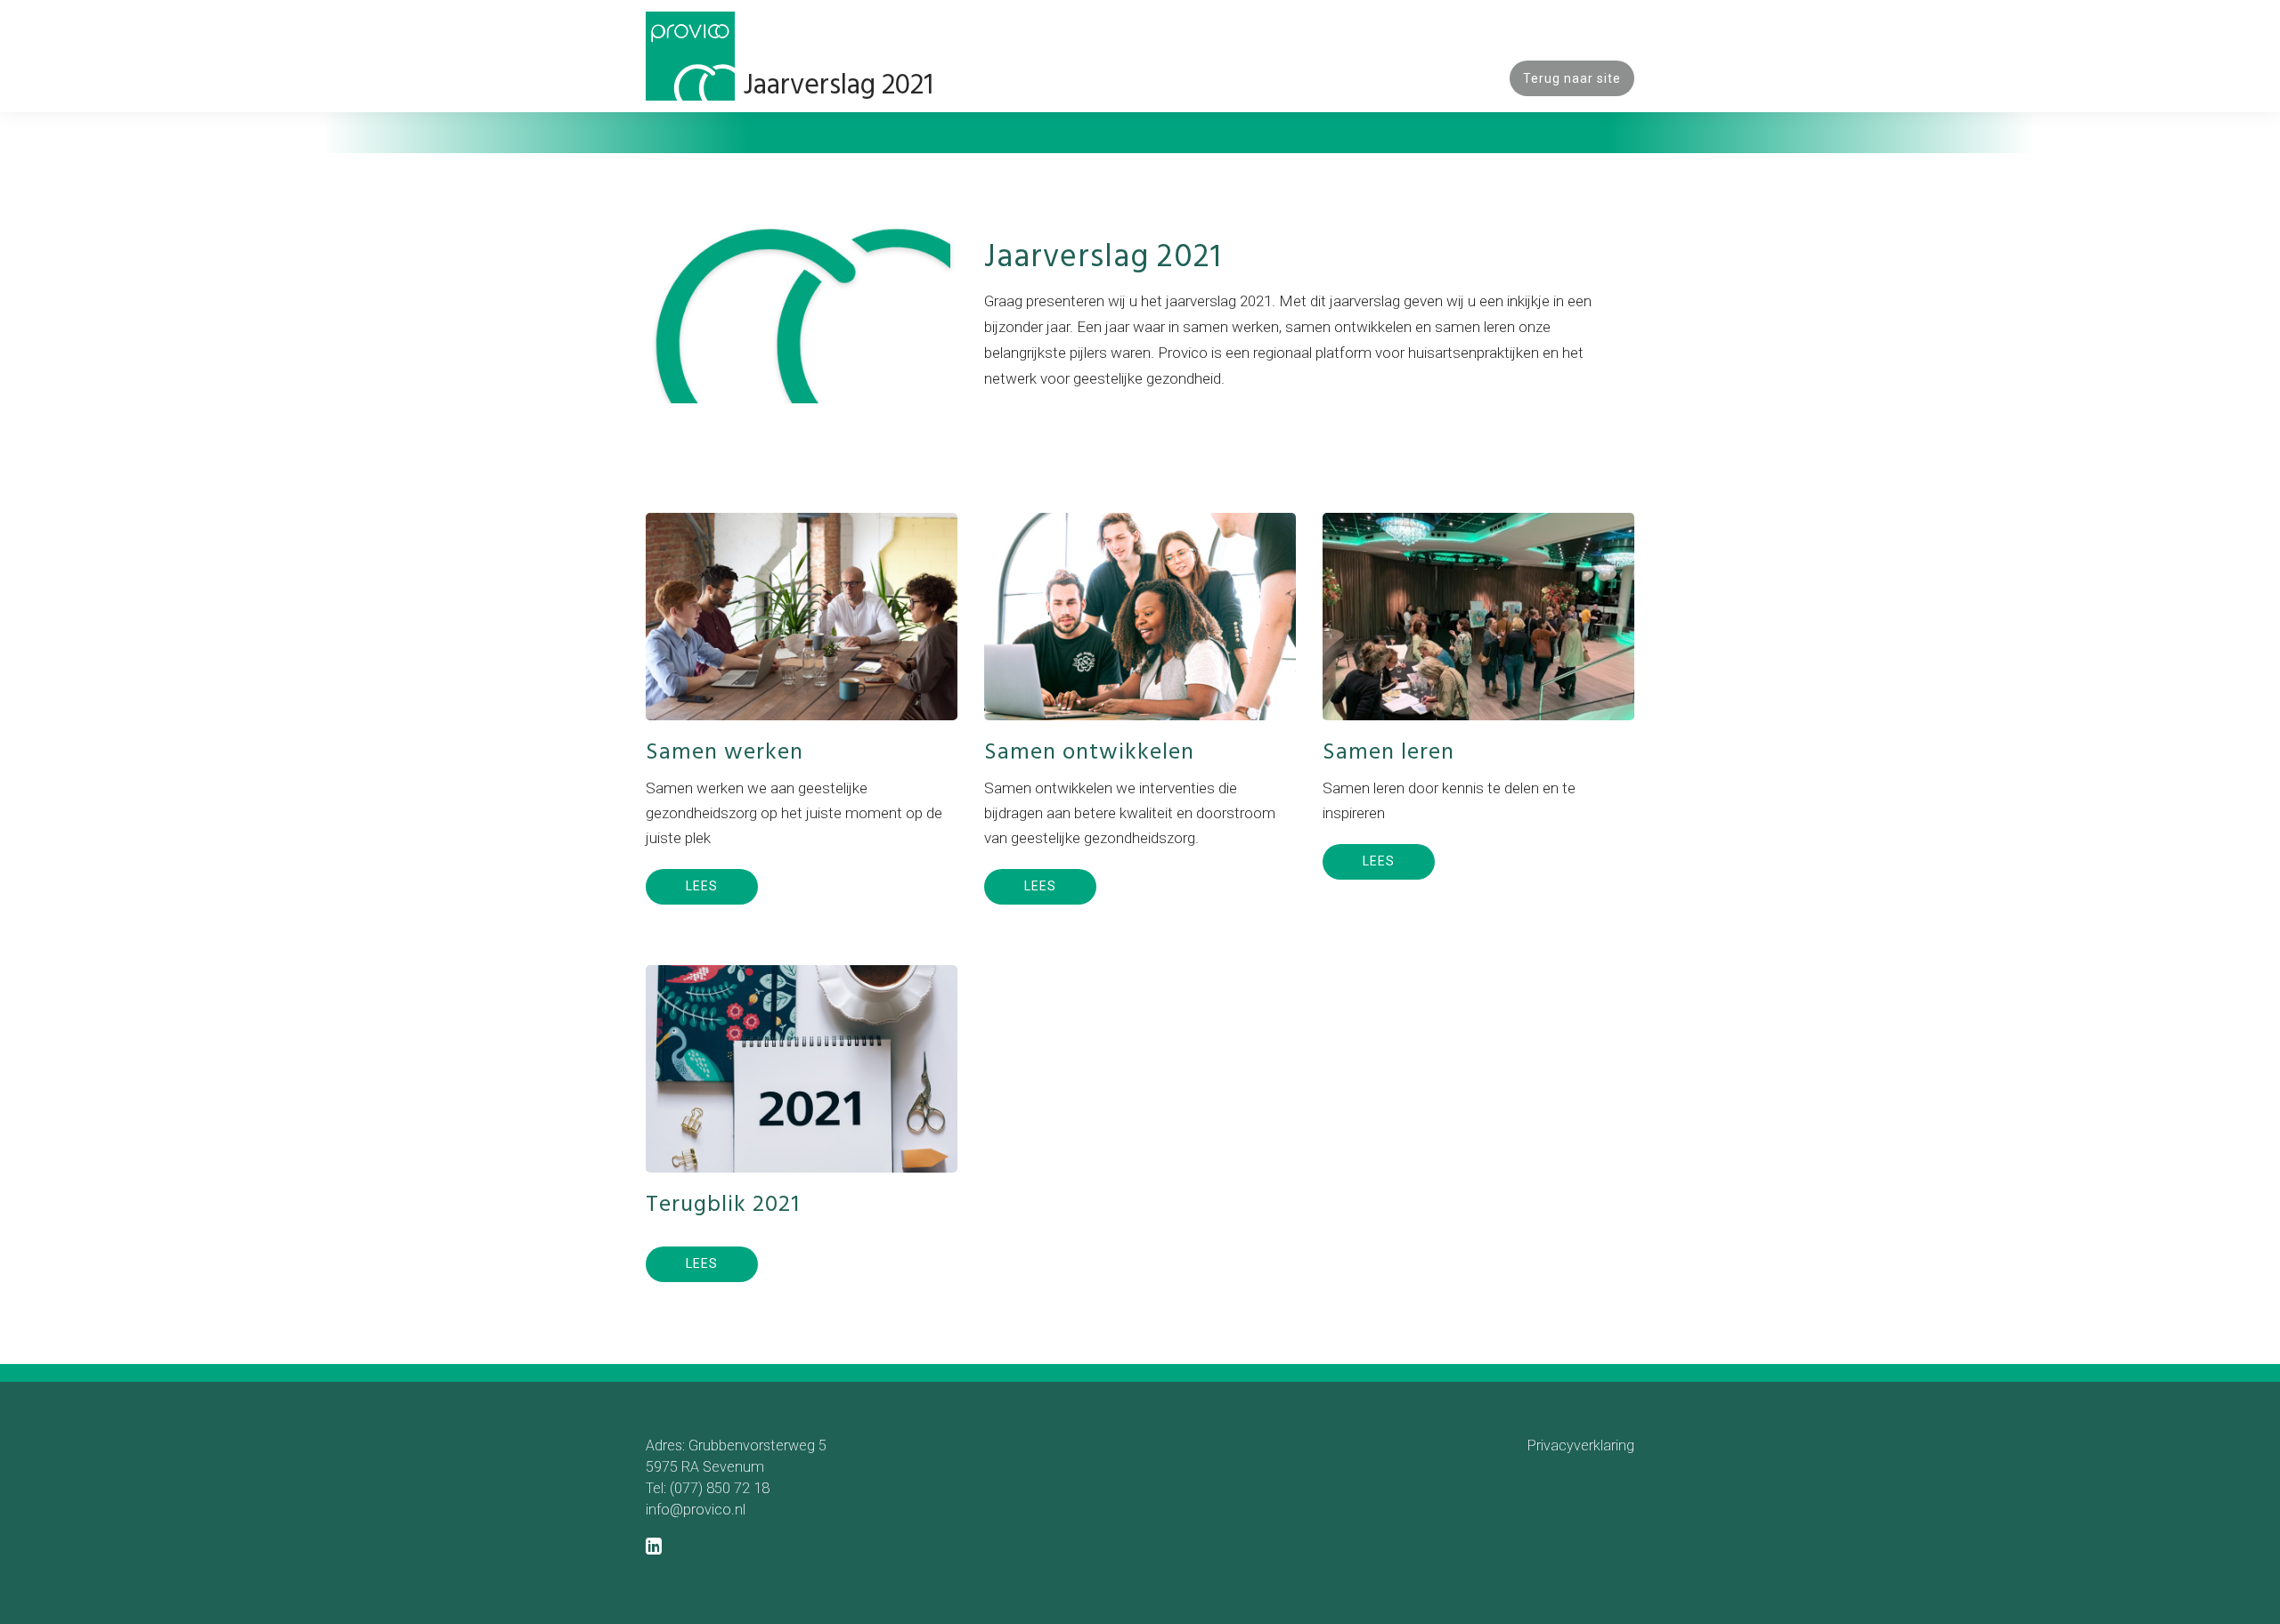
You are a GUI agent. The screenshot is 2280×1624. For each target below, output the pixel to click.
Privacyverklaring (1581, 1445)
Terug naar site (1572, 78)
